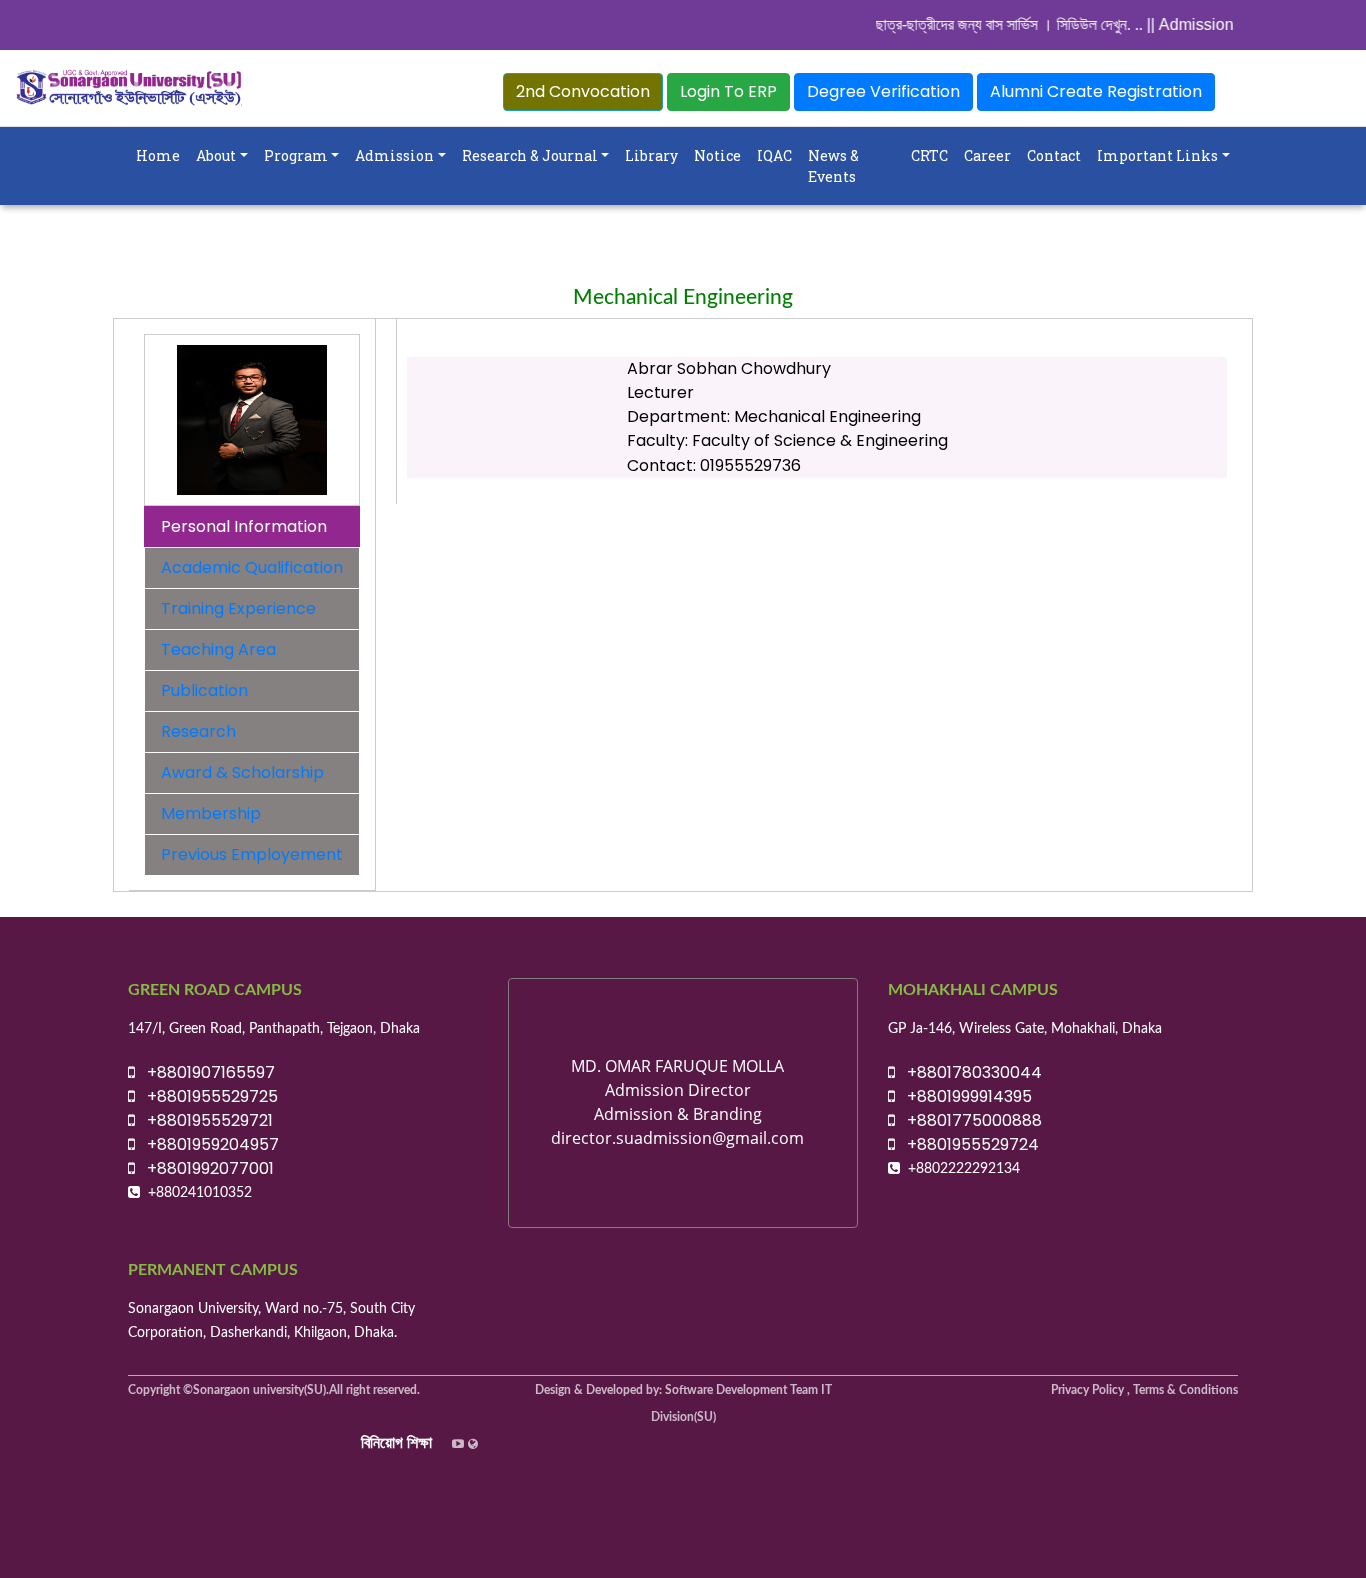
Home (158, 155)
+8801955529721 (204, 1120)
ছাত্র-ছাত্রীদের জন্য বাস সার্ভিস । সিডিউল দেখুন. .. (997, 24)
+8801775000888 (968, 1120)
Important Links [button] (1157, 155)
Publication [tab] (204, 690)
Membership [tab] (211, 813)
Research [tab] (198, 731)
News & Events (833, 166)
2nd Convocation (583, 91)
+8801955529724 (967, 1144)
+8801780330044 (968, 1072)
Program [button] (296, 155)
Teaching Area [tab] (218, 649)
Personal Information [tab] (244, 526)
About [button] (216, 155)
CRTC (929, 155)
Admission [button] (394, 155)
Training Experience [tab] (238, 608)
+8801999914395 (963, 1096)
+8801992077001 (204, 1168)
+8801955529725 (206, 1096)
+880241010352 (200, 1193)
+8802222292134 (964, 1169)
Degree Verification (883, 91)
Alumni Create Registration (1096, 91)
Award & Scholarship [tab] (242, 772)
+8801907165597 (205, 1072)
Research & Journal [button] (530, 155)
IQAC (774, 155)
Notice (717, 155)
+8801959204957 (207, 1144)
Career (987, 155)
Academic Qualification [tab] (252, 567)
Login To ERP (728, 91)
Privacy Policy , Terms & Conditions (1144, 1390)
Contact (1054, 155)
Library (651, 155)
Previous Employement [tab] (252, 854)
